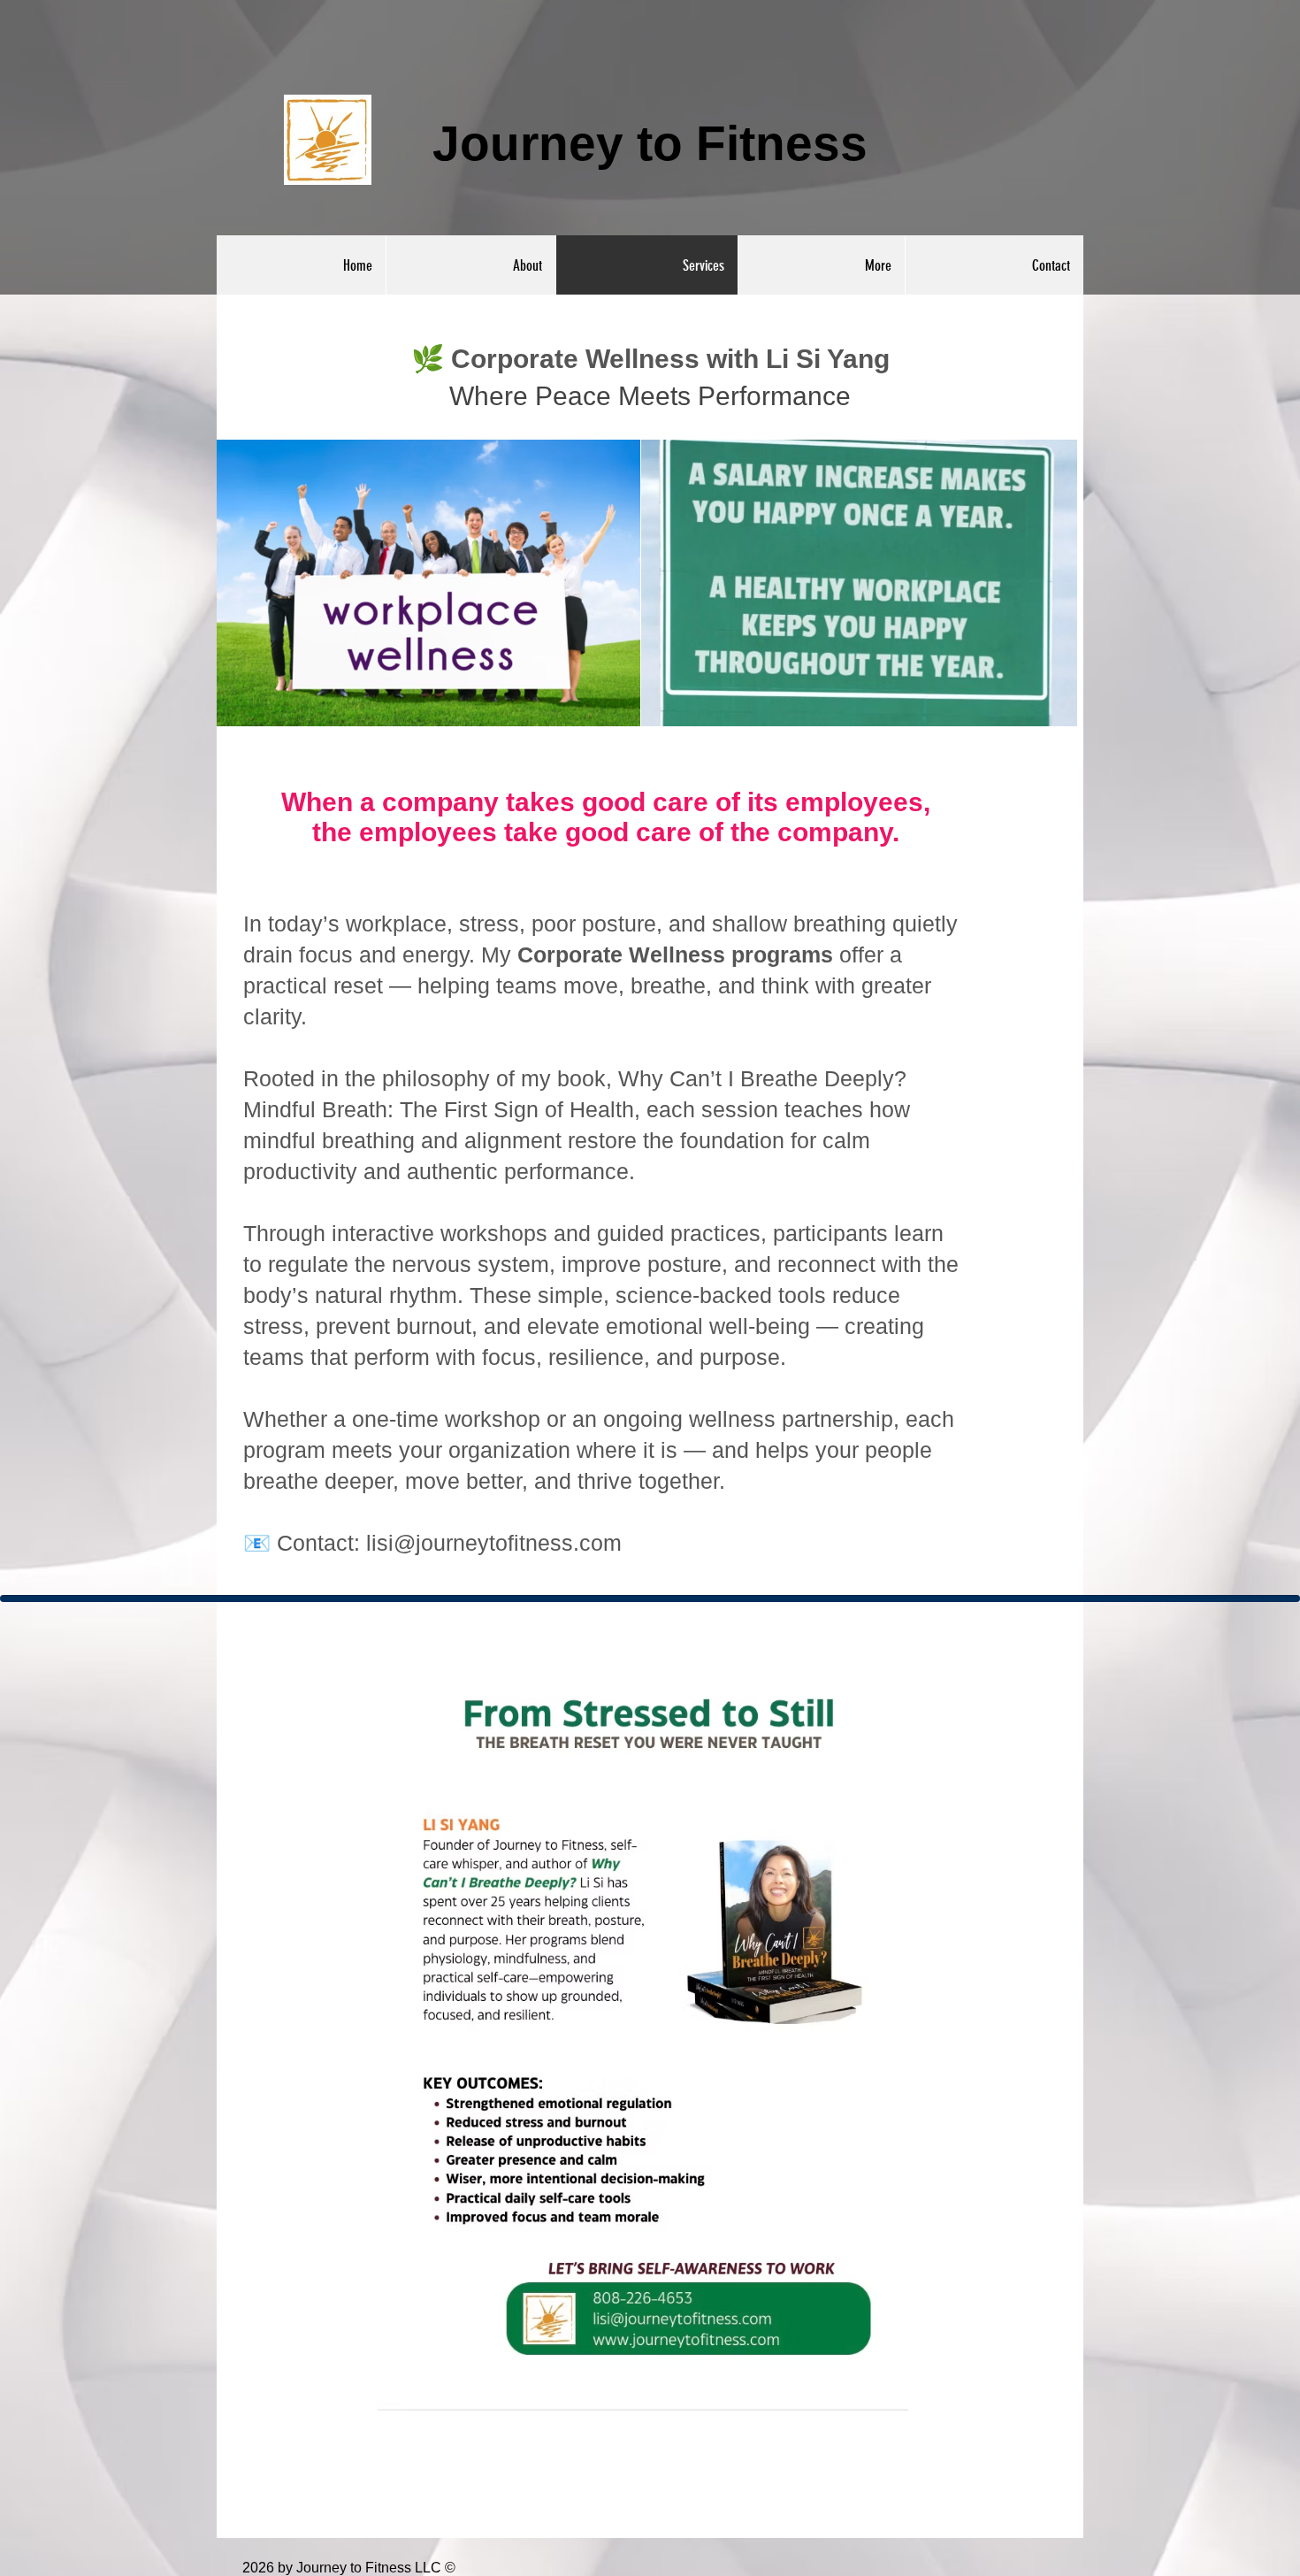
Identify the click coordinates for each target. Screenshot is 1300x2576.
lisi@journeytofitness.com (494, 1543)
